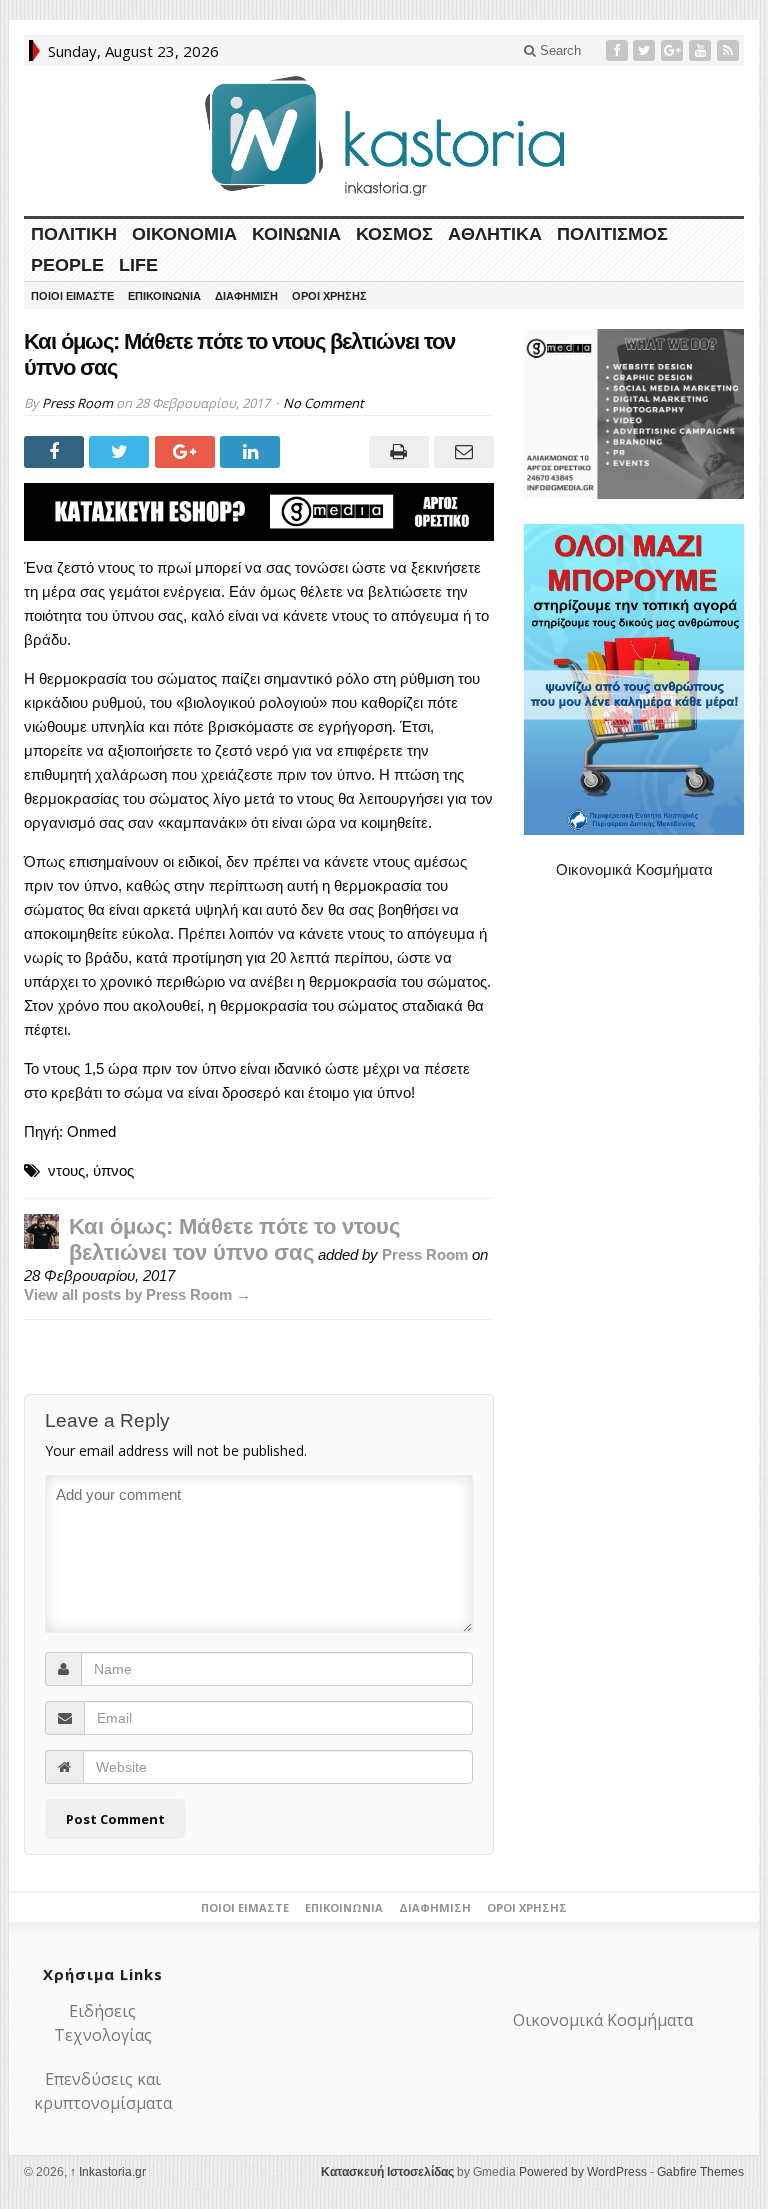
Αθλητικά (495, 234)
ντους (66, 1170)
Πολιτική (74, 234)
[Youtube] (702, 50)
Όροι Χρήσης (329, 296)
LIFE (138, 265)
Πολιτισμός (612, 234)
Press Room (77, 403)
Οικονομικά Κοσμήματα (634, 869)
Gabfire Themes (700, 2172)
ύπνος (113, 1170)
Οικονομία (184, 234)
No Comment (323, 403)
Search (558, 50)
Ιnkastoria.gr (108, 2172)
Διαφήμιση (246, 296)
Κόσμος (394, 234)
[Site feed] (730, 50)
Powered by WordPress (583, 2172)
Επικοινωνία (164, 296)
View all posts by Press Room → (137, 1294)
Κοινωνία (296, 234)
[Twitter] (646, 50)
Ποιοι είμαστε (72, 296)
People (67, 265)
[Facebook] (619, 50)
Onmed (91, 1131)
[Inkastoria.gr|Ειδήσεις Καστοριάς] (384, 135)
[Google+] (674, 50)
